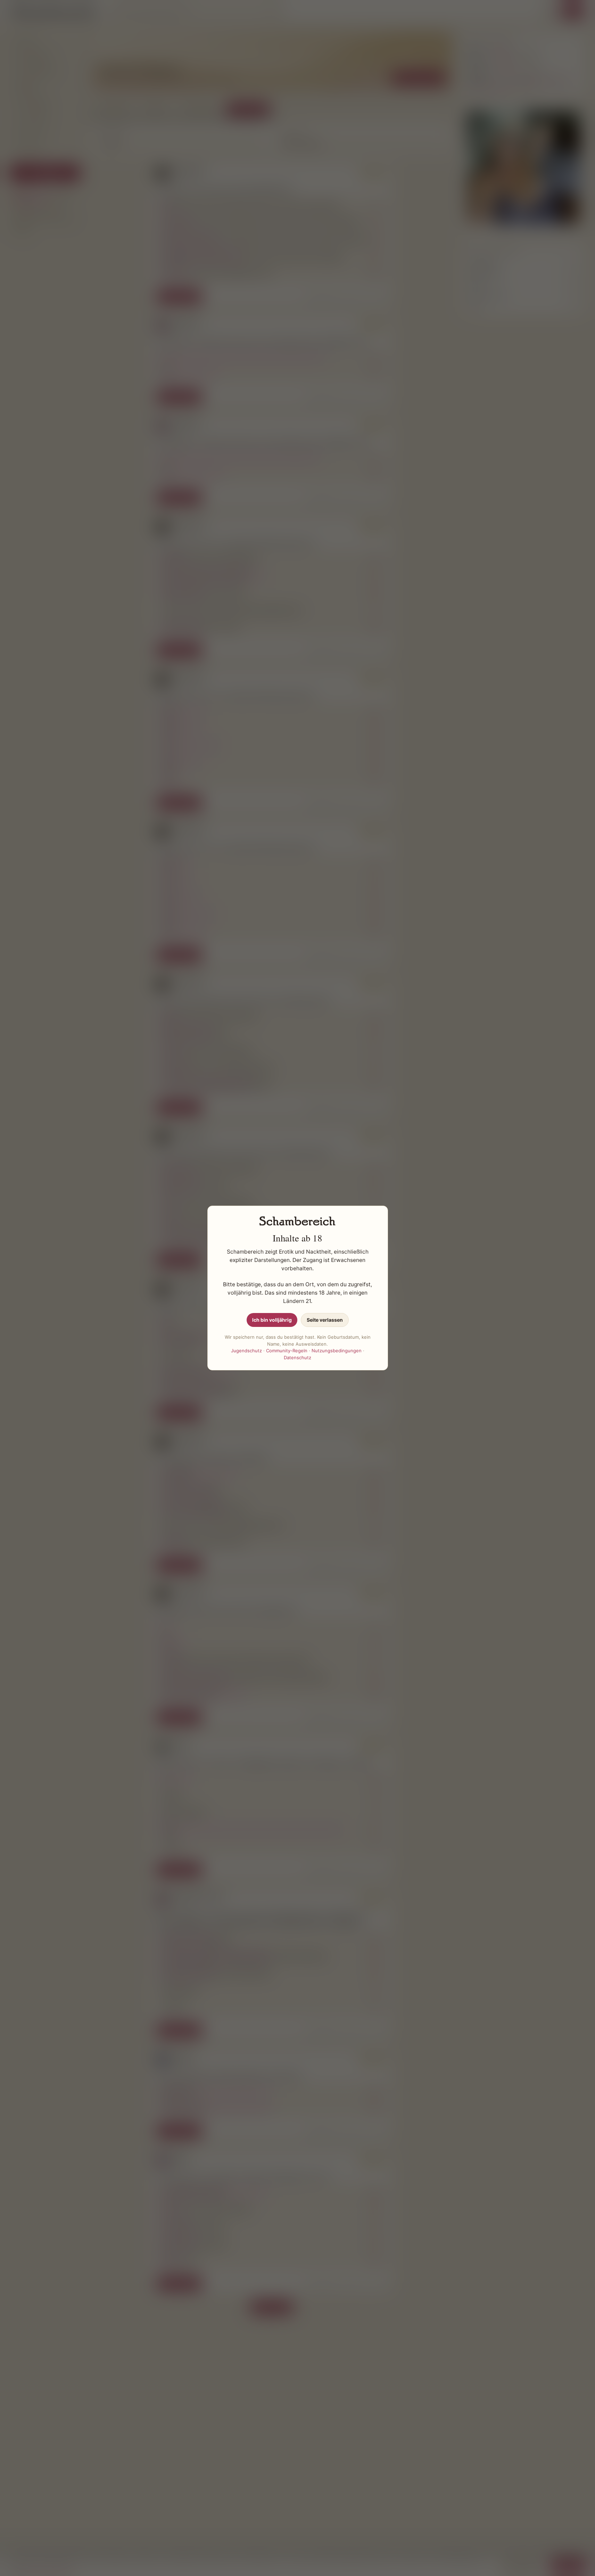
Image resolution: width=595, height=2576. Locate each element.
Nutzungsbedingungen (337, 1351)
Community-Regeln (287, 1351)
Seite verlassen (325, 1320)
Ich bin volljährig (272, 1320)
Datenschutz (297, 1357)
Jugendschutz (246, 1351)
